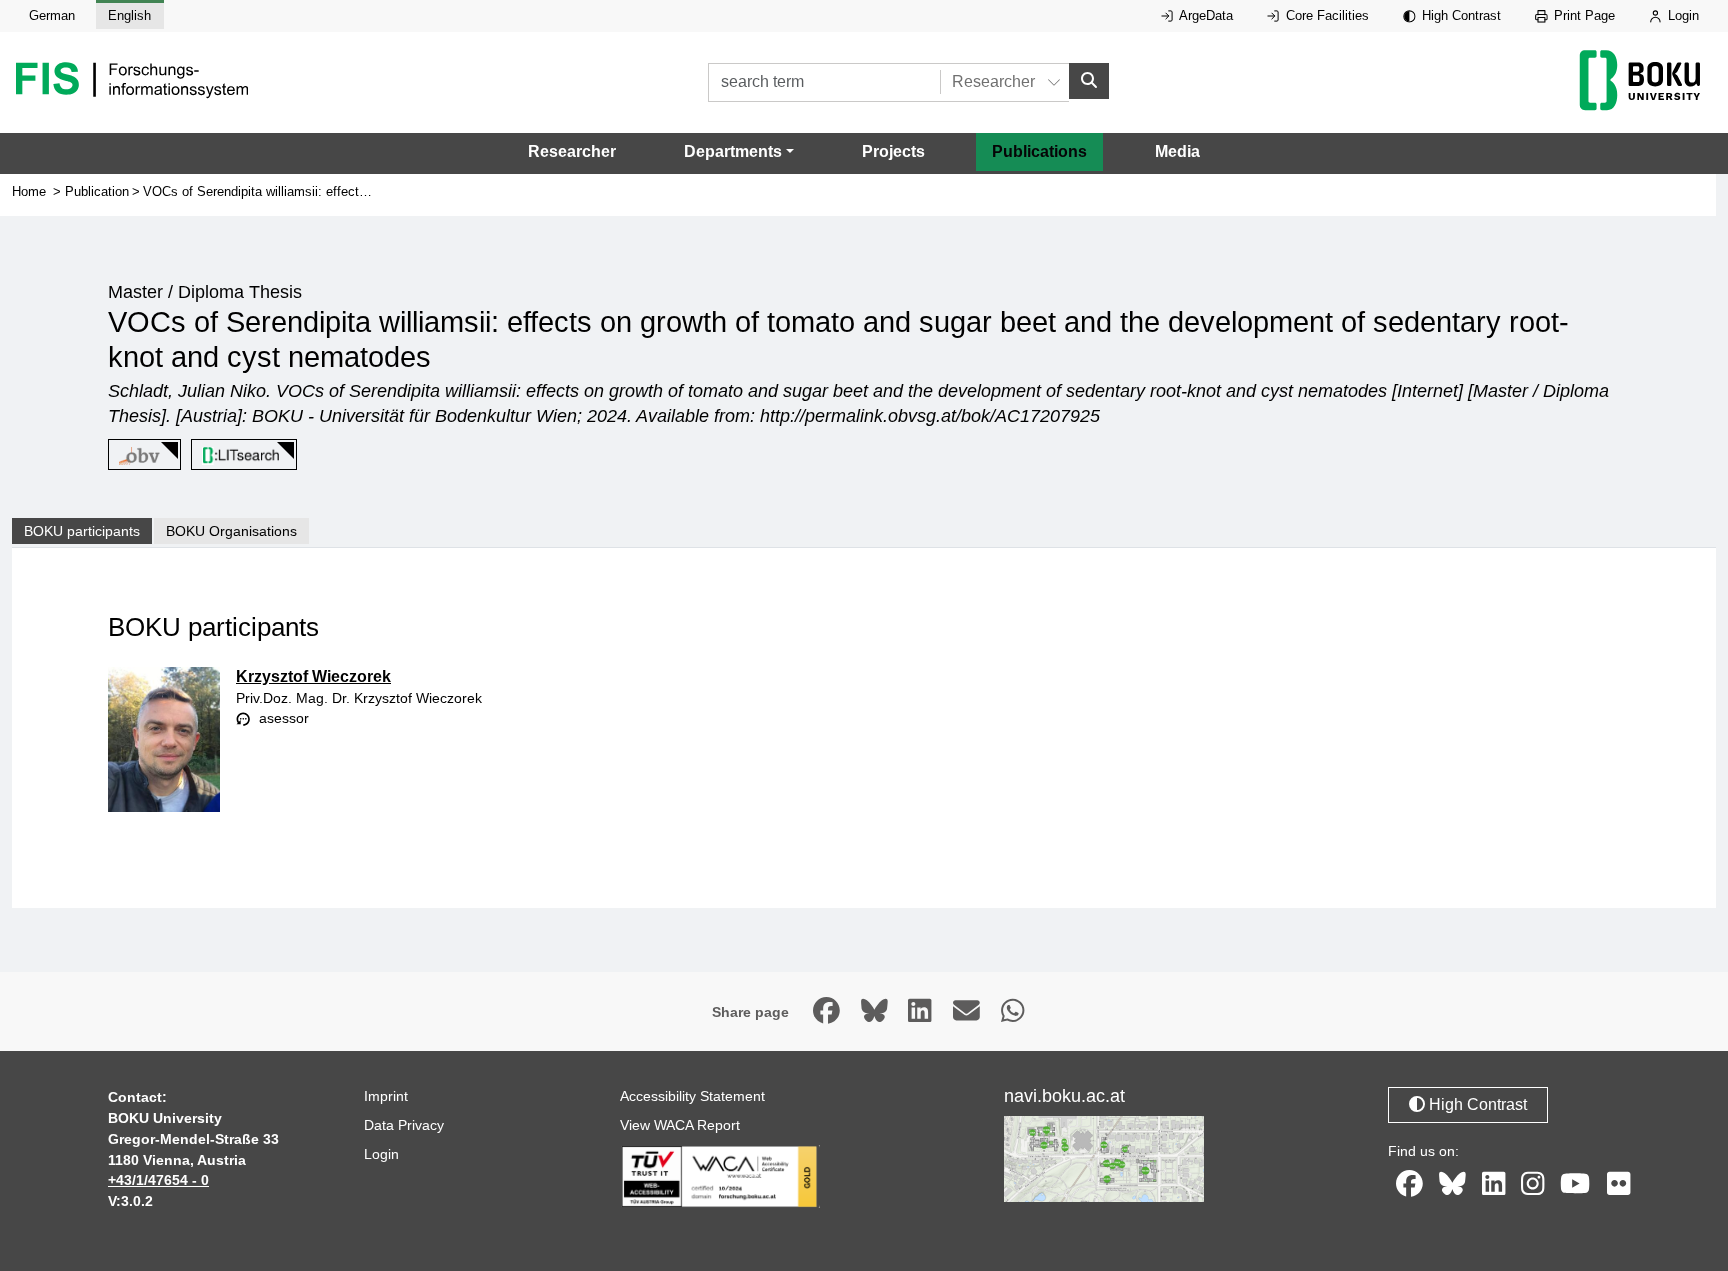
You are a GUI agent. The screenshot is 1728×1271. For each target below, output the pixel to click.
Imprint (386, 1096)
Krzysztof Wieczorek (313, 676)
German (52, 15)
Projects (893, 151)
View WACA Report (680, 1125)
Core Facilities (1325, 15)
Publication (97, 191)
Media (1177, 151)
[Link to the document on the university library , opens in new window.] (240, 455)
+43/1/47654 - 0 (158, 1180)
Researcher (572, 151)
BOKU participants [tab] (82, 531)
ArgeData (1204, 15)
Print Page (1582, 15)
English (129, 15)
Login (1681, 15)
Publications (1039, 151)
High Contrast (1459, 15)
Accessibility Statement (692, 1096)
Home (29, 191)
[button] (739, 152)
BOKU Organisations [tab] (231, 531)
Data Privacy (404, 1125)
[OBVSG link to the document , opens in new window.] (141, 455)
